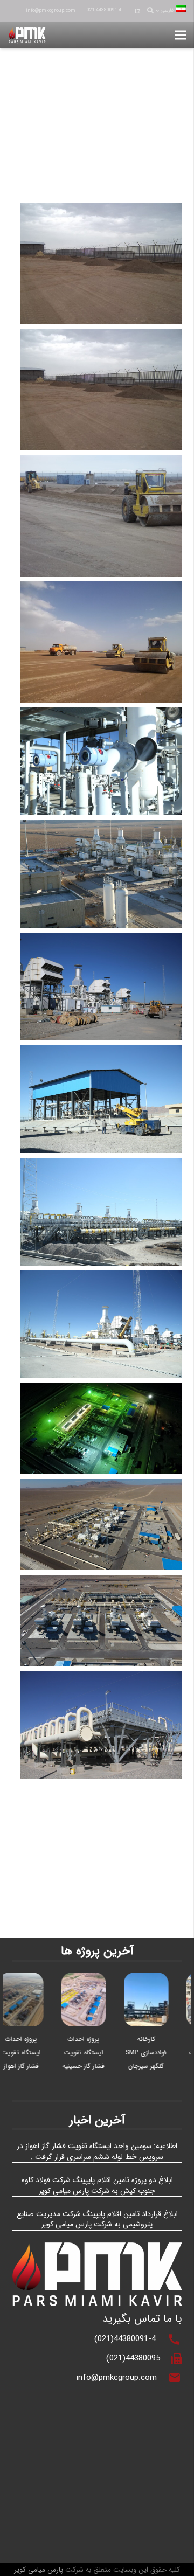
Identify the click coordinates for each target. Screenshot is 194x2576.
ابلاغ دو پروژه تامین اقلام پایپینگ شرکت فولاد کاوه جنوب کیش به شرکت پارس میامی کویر (97, 2185)
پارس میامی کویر (39, 2570)
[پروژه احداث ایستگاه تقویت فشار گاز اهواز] (33, 1979)
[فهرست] (181, 35)
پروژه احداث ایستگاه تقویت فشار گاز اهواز (33, 2053)
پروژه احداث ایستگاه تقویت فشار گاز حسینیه (96, 2053)
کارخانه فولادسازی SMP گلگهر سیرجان (158, 2053)
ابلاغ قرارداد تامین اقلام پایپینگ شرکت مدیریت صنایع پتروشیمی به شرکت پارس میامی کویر (97, 2219)
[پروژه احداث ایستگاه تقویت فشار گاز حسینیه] (96, 1979)
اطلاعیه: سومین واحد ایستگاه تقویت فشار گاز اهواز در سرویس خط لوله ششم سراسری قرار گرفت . (97, 2151)
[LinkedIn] (138, 11)
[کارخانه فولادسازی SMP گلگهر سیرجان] (158, 1979)
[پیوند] (27, 35)
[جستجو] (150, 11)
